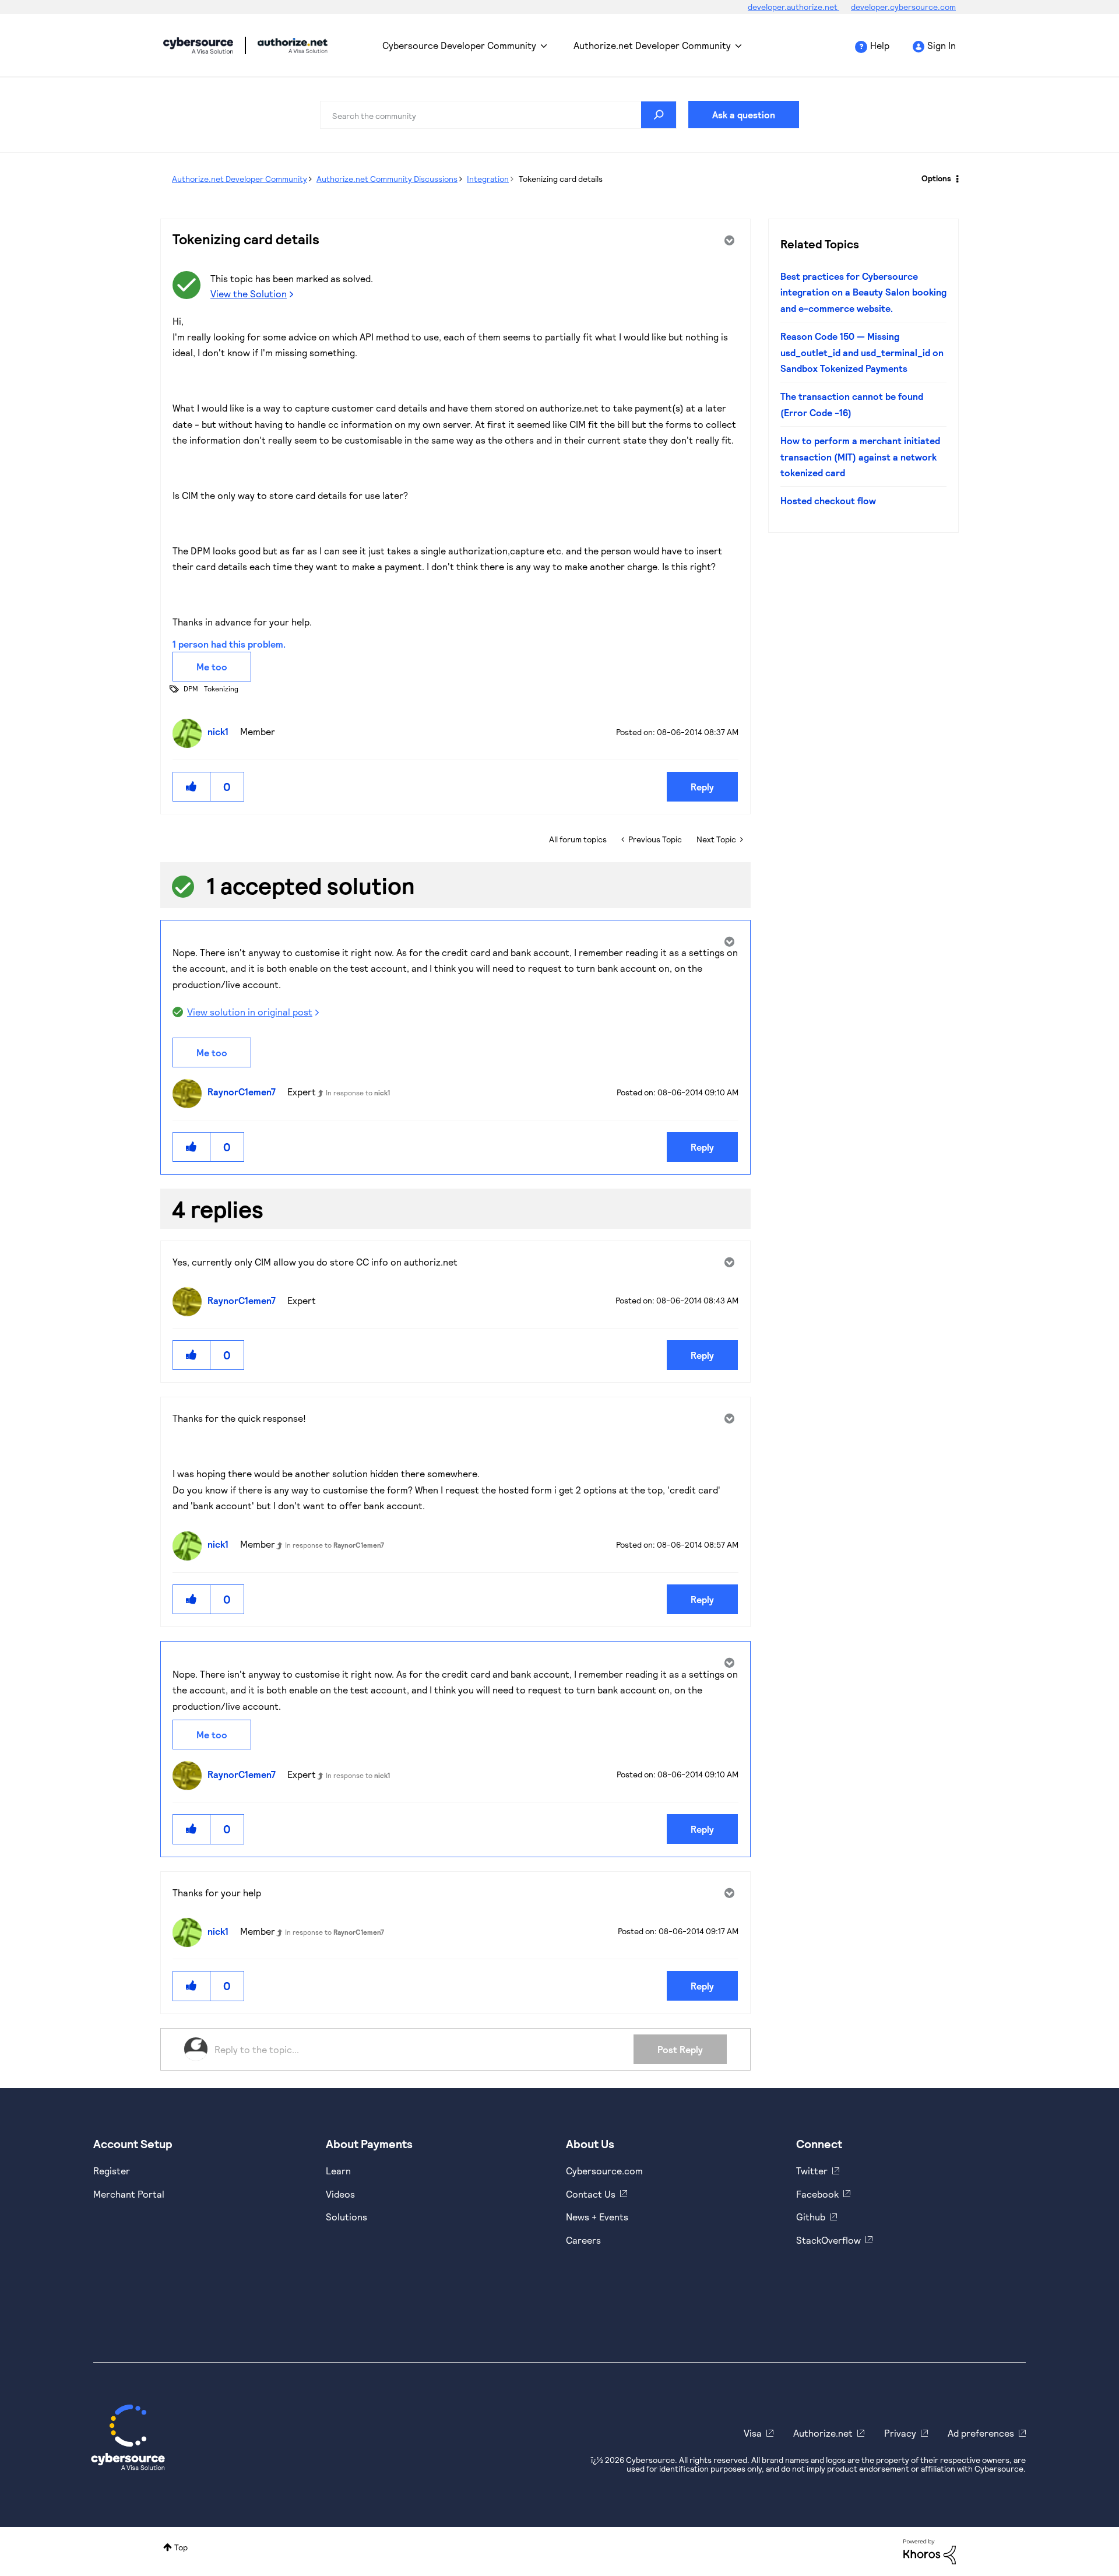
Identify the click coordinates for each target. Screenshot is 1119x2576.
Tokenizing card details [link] (561, 179)
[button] (192, 787)
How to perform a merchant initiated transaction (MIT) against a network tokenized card (860, 456)
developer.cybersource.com (903, 7)
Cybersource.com (604, 2171)
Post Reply (680, 2049)
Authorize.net (823, 2433)
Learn (338, 2171)
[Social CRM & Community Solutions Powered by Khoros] (930, 2551)
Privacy (900, 2433)
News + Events (597, 2217)
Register (112, 2171)
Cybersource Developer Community (198, 45)
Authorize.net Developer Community (652, 45)
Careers (583, 2240)
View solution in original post (250, 1012)
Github (811, 2217)
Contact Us (591, 2194)
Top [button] (181, 2547)
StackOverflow (828, 2240)
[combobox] (498, 115)
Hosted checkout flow (828, 500)
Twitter (812, 2171)
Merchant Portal (129, 2194)
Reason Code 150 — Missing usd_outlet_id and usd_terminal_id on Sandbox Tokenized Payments (862, 352)
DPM (191, 688)
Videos (340, 2194)
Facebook (817, 2194)
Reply (702, 787)
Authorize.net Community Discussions (387, 179)
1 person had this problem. (229, 644)
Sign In (942, 45)
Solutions (346, 2217)
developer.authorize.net (793, 7)
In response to (358, 1092)
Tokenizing (221, 688)
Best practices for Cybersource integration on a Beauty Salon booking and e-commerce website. (863, 292)
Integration (488, 179)
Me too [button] (212, 667)
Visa (753, 2433)
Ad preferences (981, 2433)
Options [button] (936, 178)
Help (880, 45)
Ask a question (744, 115)
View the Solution (249, 294)
